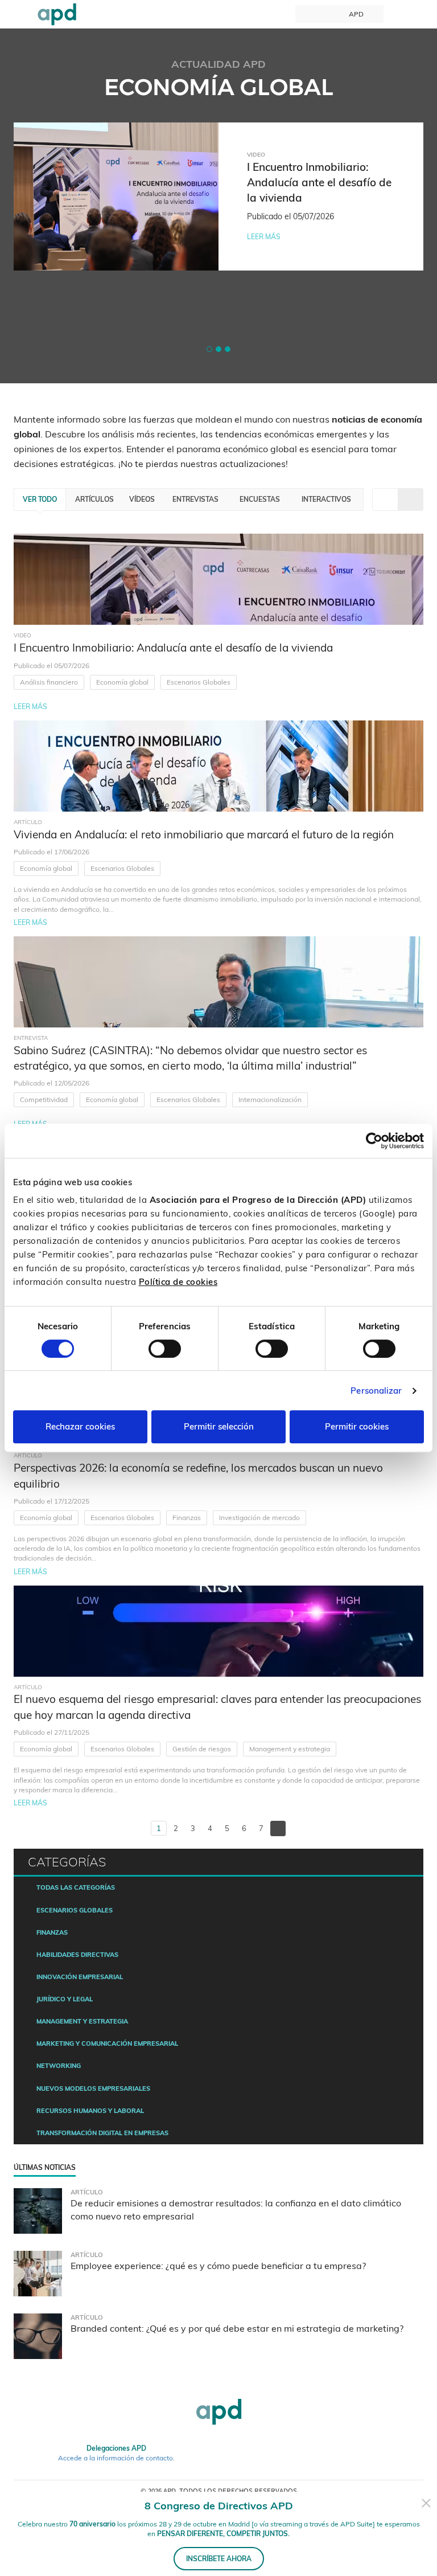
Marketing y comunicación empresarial (107, 2043)
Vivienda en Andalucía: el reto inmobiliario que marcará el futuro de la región (204, 834)
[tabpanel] (218, 196)
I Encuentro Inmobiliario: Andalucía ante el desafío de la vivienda (173, 648)
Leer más (264, 237)
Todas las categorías (76, 1887)
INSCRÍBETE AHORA (219, 2559)
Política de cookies (178, 1282)
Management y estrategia (290, 1749)
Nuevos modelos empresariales (93, 2088)
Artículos (94, 499)
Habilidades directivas (77, 1955)
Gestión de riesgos (202, 1749)
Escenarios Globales (199, 682)
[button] (209, 349)
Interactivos (326, 499)
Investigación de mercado (259, 1518)
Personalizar (376, 1391)
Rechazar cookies (80, 1426)
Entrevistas (195, 499)
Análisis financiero (49, 682)
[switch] (165, 1349)
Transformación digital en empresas (102, 2133)
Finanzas (187, 1518)
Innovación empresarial (80, 1977)
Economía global (122, 682)
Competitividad (44, 1099)
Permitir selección (219, 1426)
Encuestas (260, 499)
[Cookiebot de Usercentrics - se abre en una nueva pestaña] (374, 1141)
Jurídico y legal (65, 1999)
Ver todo (40, 499)
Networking (59, 2066)
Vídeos (142, 499)
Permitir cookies (357, 1426)
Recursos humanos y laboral (90, 2111)
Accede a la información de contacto (116, 2458)
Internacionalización (270, 1099)
